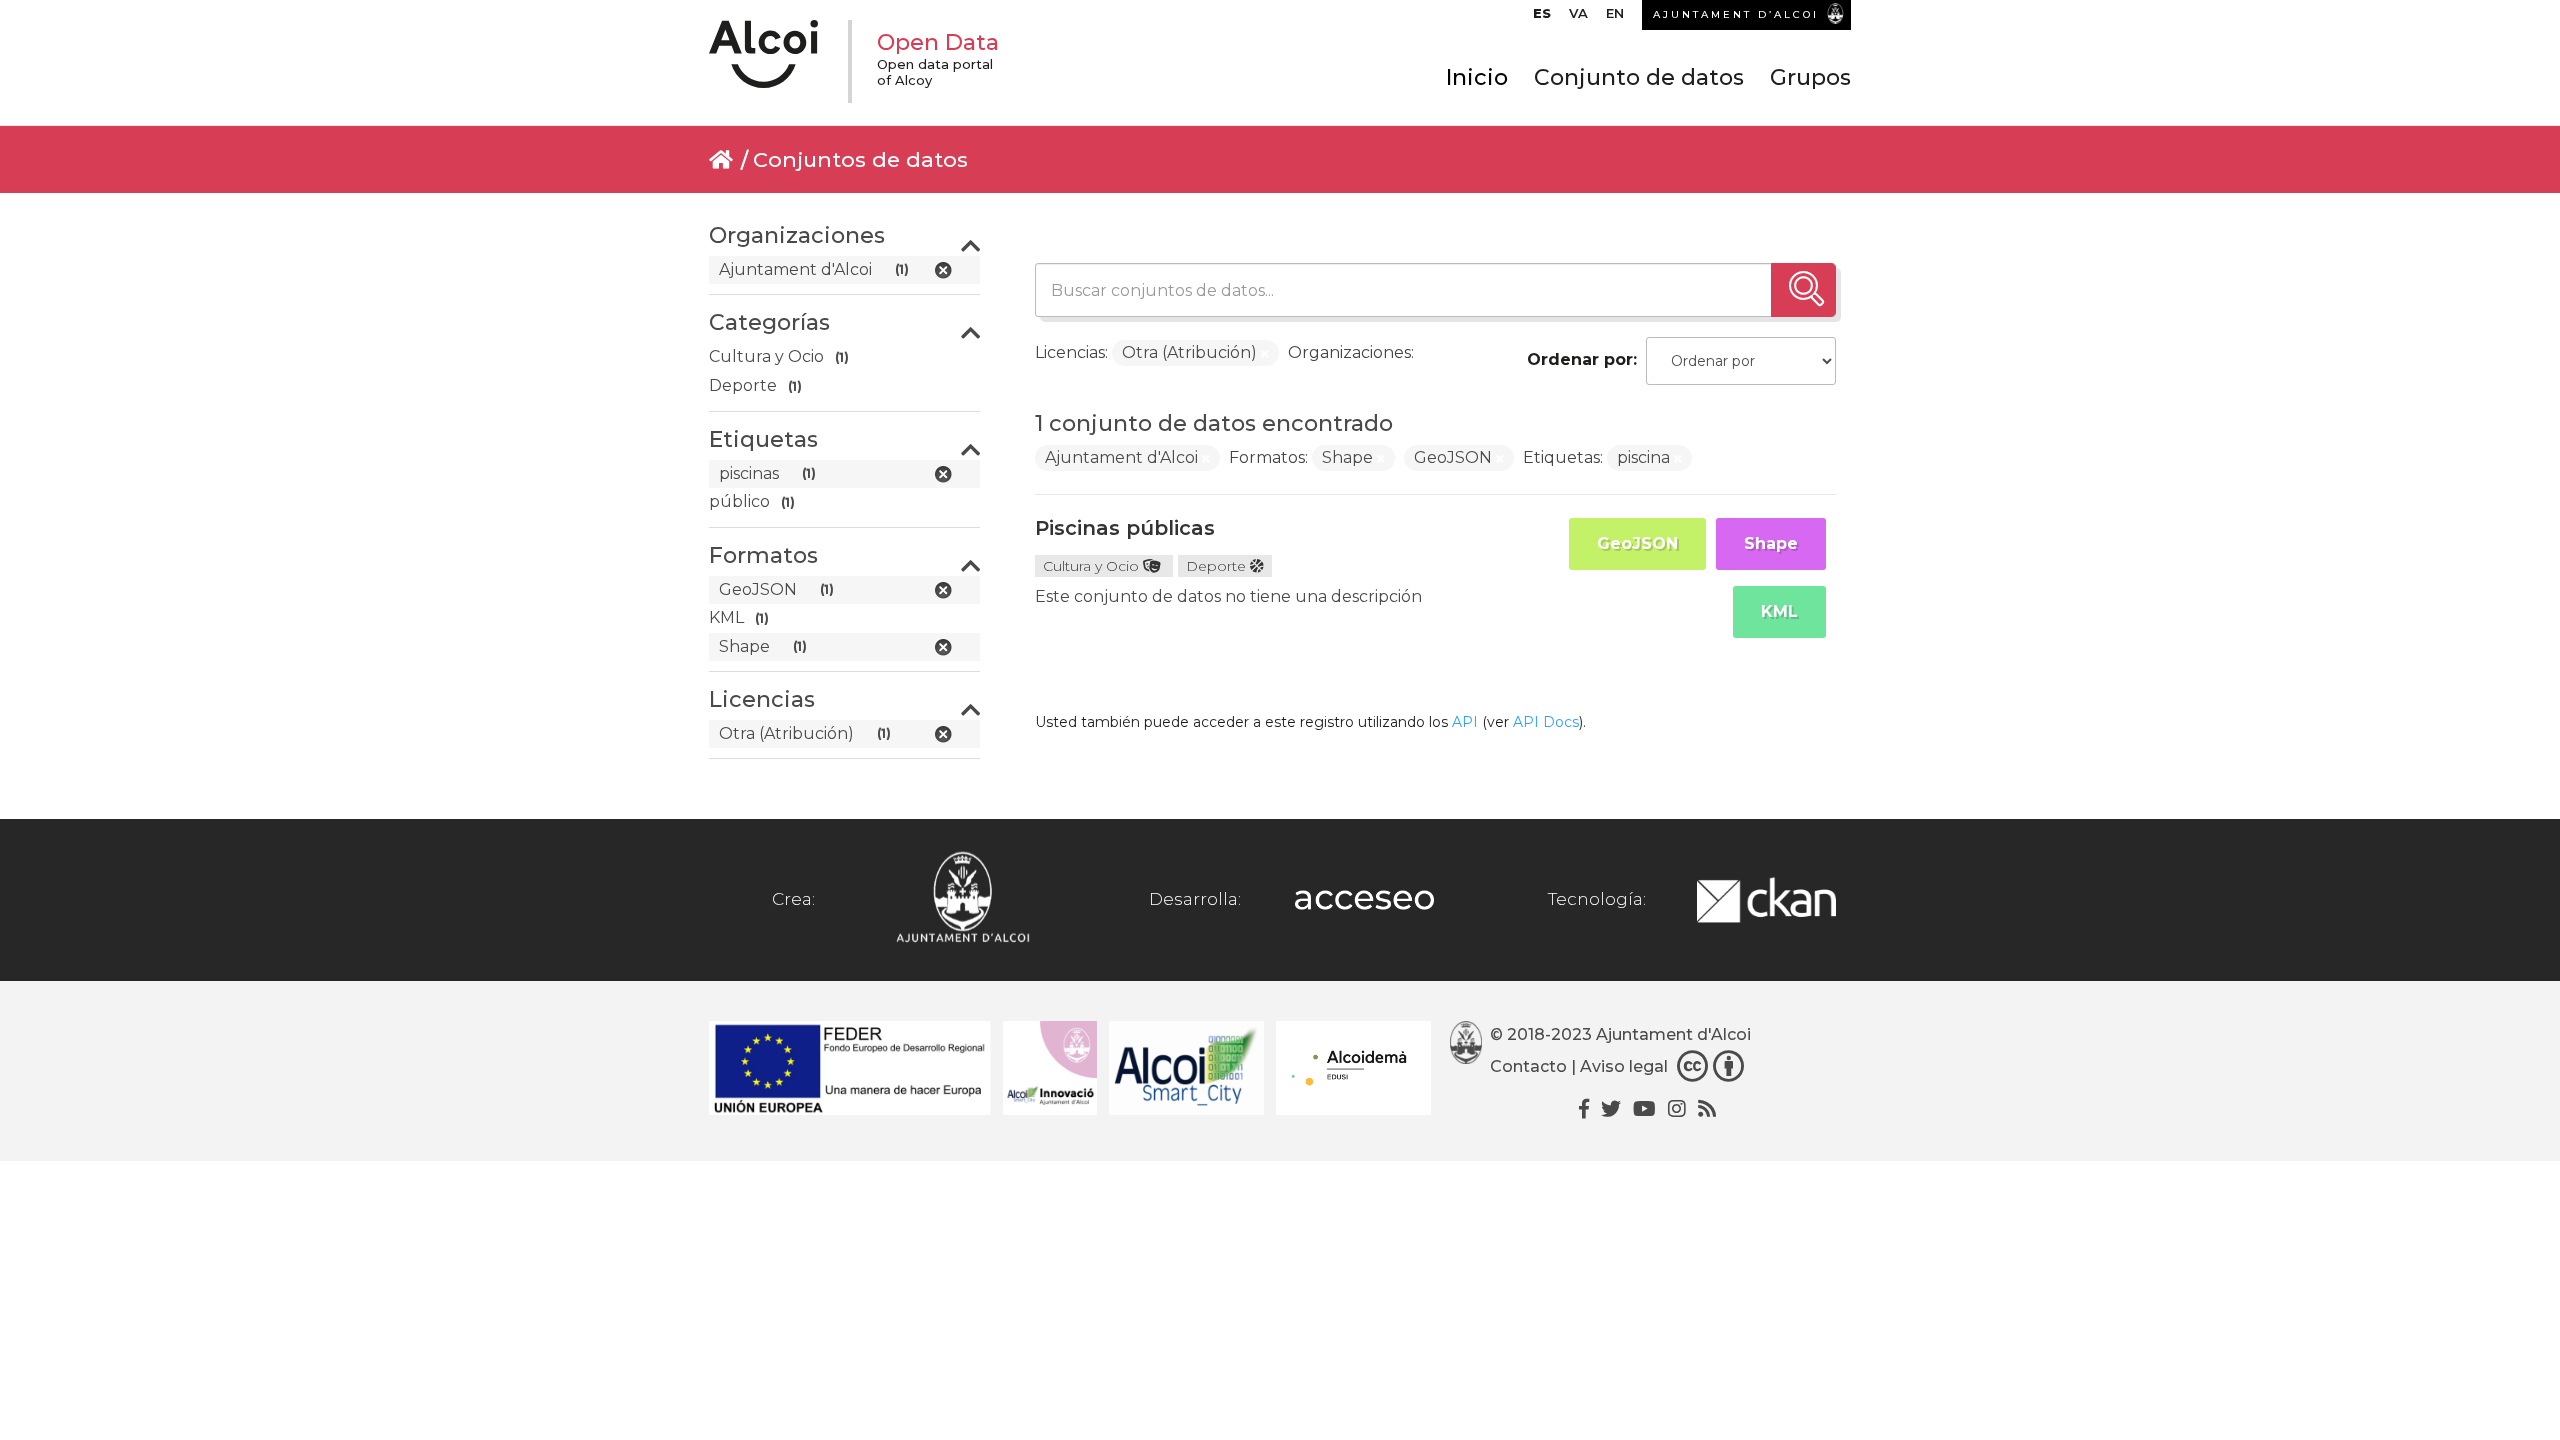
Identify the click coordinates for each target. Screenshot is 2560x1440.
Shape (1771, 543)
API (1465, 722)
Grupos (1810, 77)
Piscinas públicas (1125, 528)
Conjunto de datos (1639, 77)
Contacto (1528, 1066)
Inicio (1477, 77)
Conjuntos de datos (860, 159)
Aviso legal (1624, 1066)
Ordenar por (1580, 359)
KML (1779, 611)
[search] (1803, 290)
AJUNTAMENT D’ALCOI (1736, 14)
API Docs (1546, 722)
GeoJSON (1637, 543)
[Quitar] (1265, 354)
